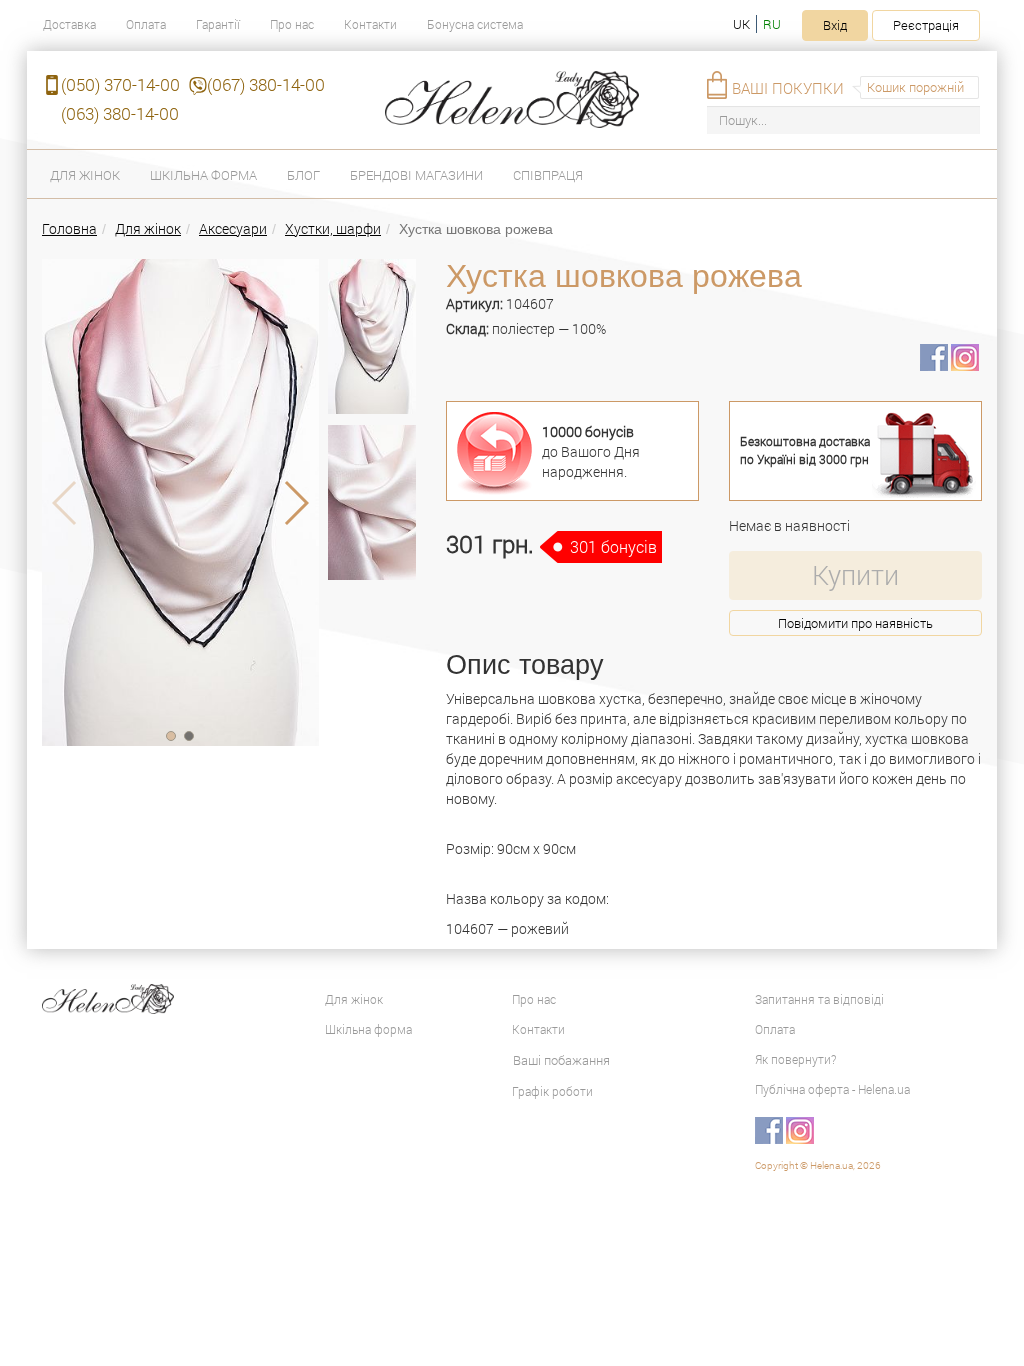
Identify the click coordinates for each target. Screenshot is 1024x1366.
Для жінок (85, 175)
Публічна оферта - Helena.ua (832, 1089)
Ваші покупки (788, 88)
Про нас (292, 24)
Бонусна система (475, 24)
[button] (171, 736)
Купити (855, 574)
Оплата (146, 24)
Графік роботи (552, 1091)
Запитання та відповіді (819, 999)
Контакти (370, 24)
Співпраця (548, 175)
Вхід (835, 25)
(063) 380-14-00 (120, 113)
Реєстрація (926, 25)
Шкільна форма (203, 175)
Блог (303, 175)
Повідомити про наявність (855, 623)
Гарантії (218, 24)
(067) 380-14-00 (266, 84)
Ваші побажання (561, 1060)
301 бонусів (613, 546)
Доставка (69, 24)
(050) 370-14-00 (120, 84)
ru (772, 24)
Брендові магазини (416, 175)
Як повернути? (795, 1059)
